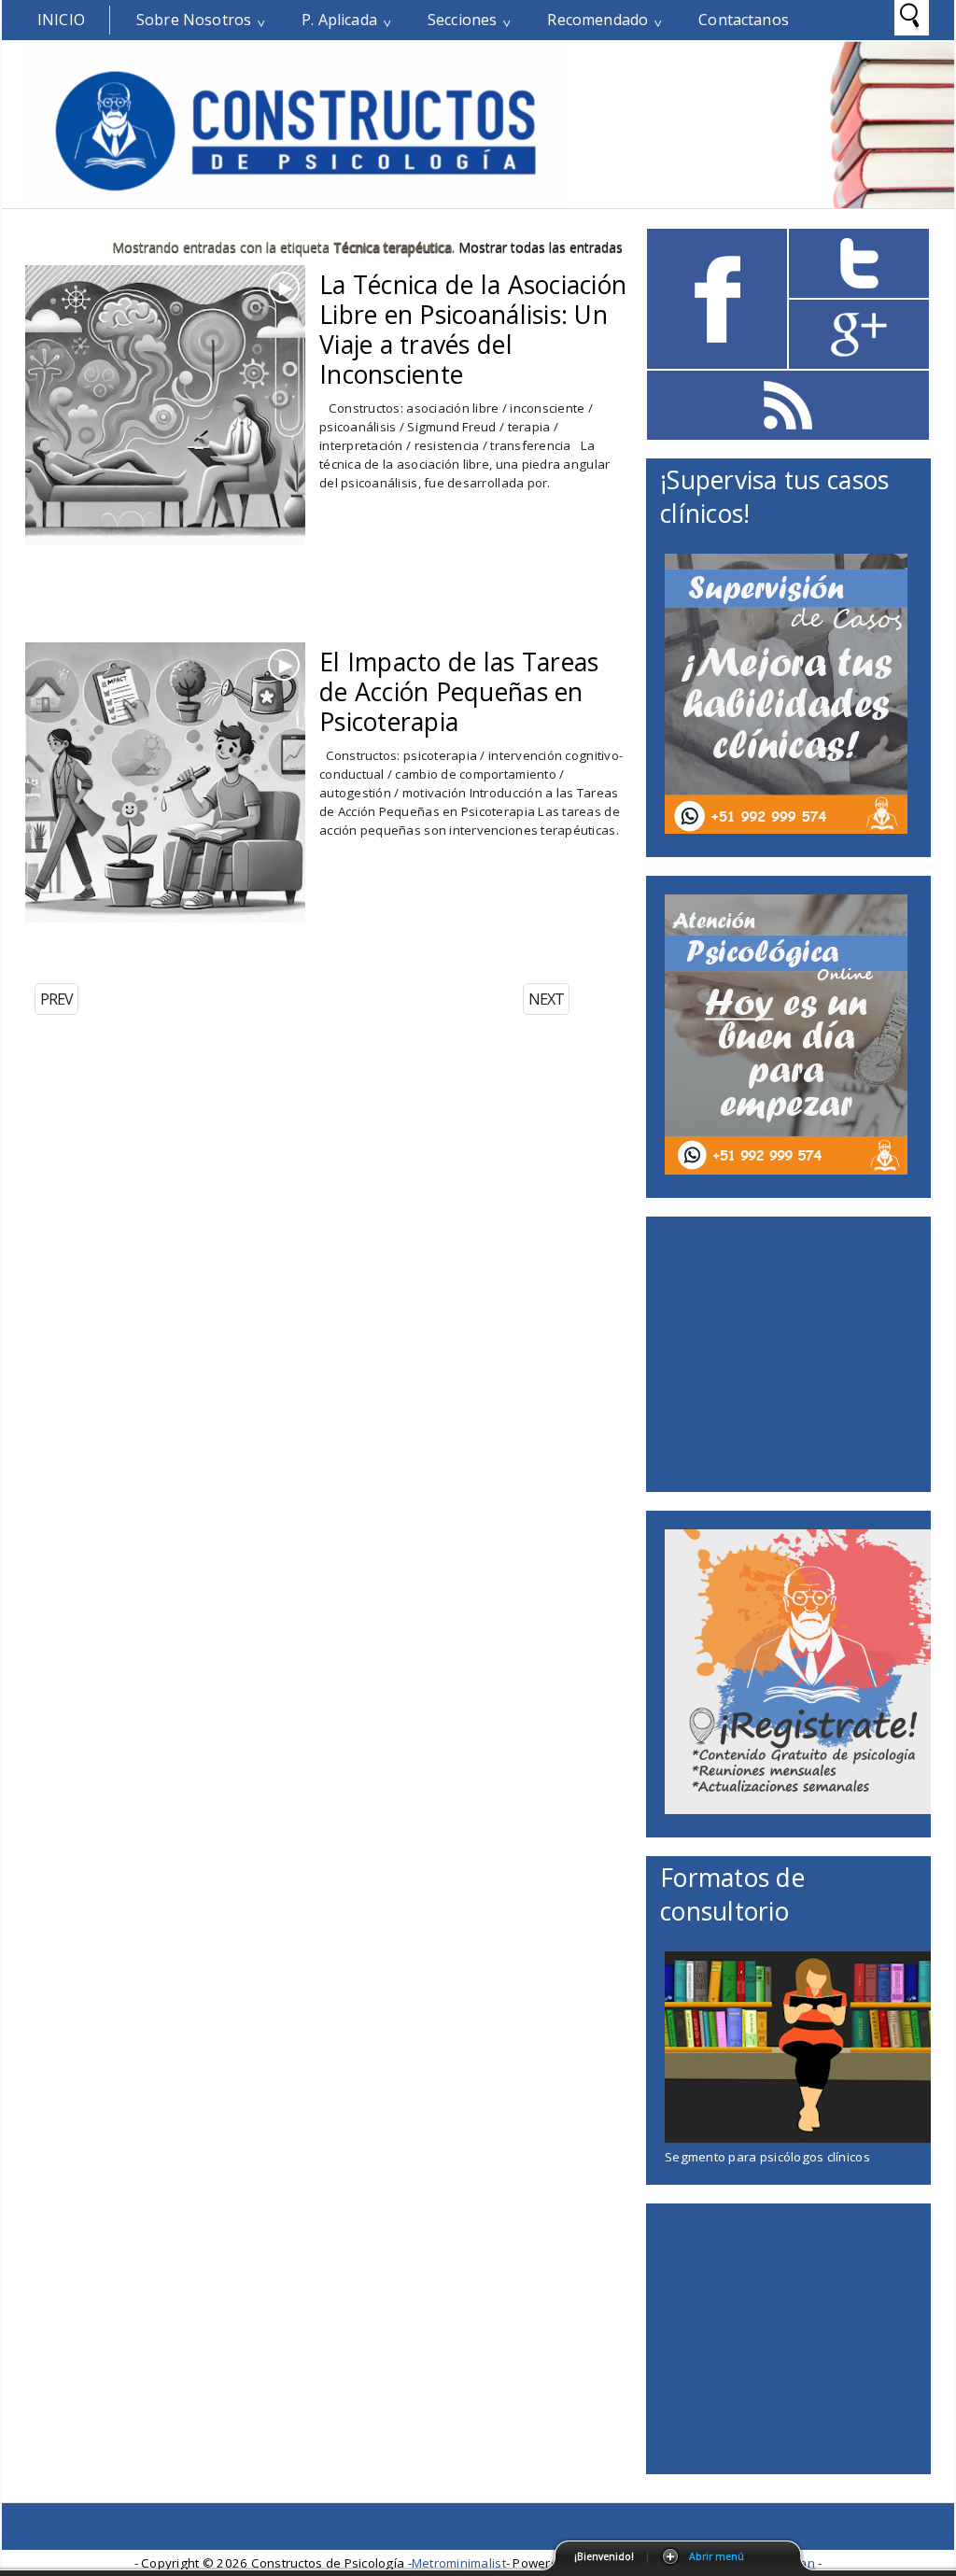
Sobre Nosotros (194, 20)
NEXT (546, 999)
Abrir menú (717, 2556)
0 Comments (375, 321)
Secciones (462, 20)
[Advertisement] (244, 611)
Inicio (61, 20)
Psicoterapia (422, 727)
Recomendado (597, 20)
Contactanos (744, 20)
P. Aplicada (339, 20)
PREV (56, 999)
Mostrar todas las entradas (541, 247)
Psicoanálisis (422, 350)
